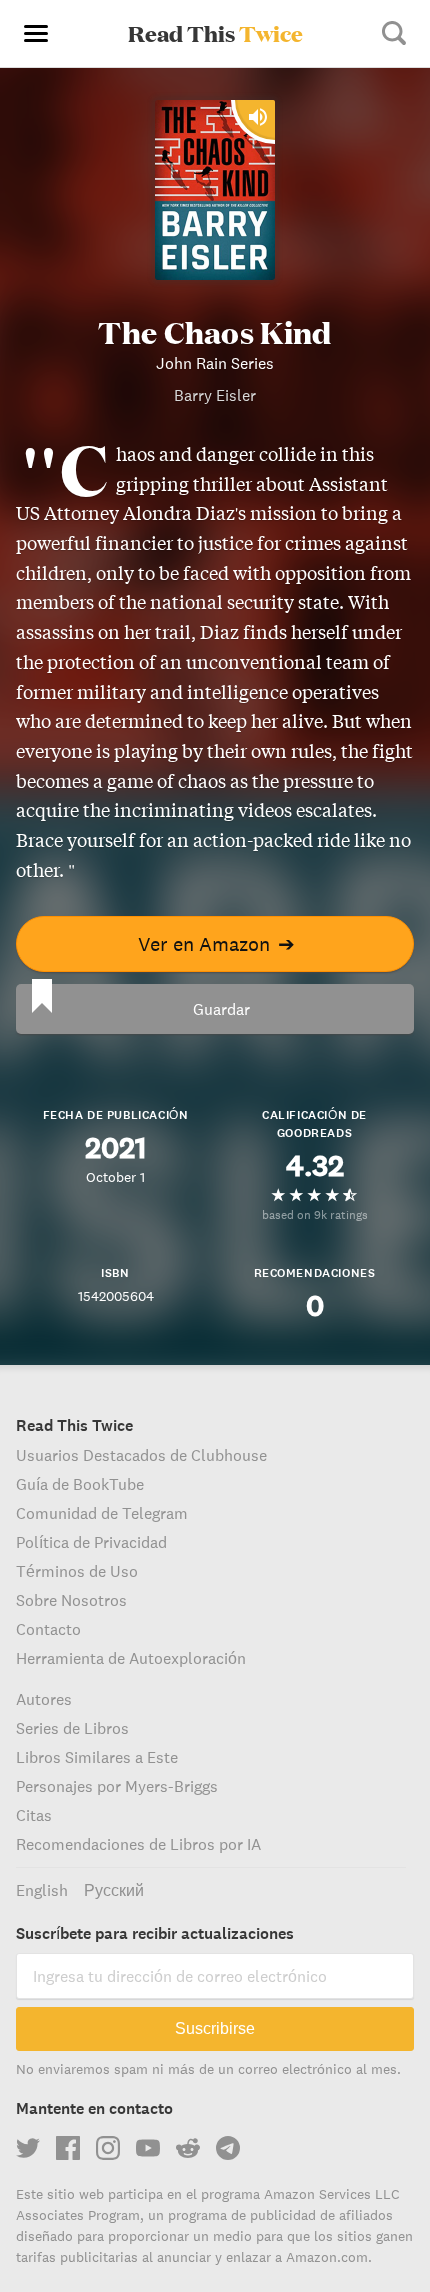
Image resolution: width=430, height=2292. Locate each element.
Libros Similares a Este (97, 1757)
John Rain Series (215, 363)
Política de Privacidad (91, 1542)
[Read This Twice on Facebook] (68, 2148)
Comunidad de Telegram (102, 1513)
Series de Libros (72, 1728)
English (42, 1890)
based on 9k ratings (315, 1214)
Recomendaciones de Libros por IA (138, 1844)
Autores (44, 1699)
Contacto (48, 1629)
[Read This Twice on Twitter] (28, 2148)
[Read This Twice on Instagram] (108, 2148)
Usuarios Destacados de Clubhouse (141, 1455)
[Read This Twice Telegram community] (228, 2148)
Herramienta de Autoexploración (131, 1658)
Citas (34, 1815)
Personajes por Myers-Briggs (117, 1786)
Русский (114, 1890)
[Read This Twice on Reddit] (188, 2148)
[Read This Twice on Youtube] (148, 2148)
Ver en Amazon (216, 943)
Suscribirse (215, 2028)
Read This (215, 33)
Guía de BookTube (80, 1484)
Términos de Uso (77, 1571)
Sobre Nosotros (71, 1600)
